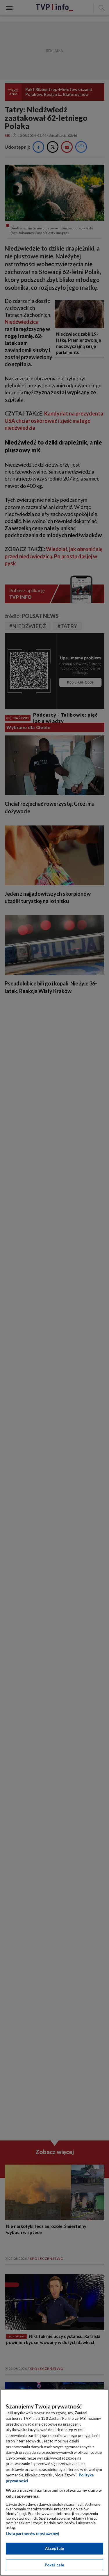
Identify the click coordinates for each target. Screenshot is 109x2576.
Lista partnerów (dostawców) (32, 2534)
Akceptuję (54, 2548)
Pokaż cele (54, 2565)
